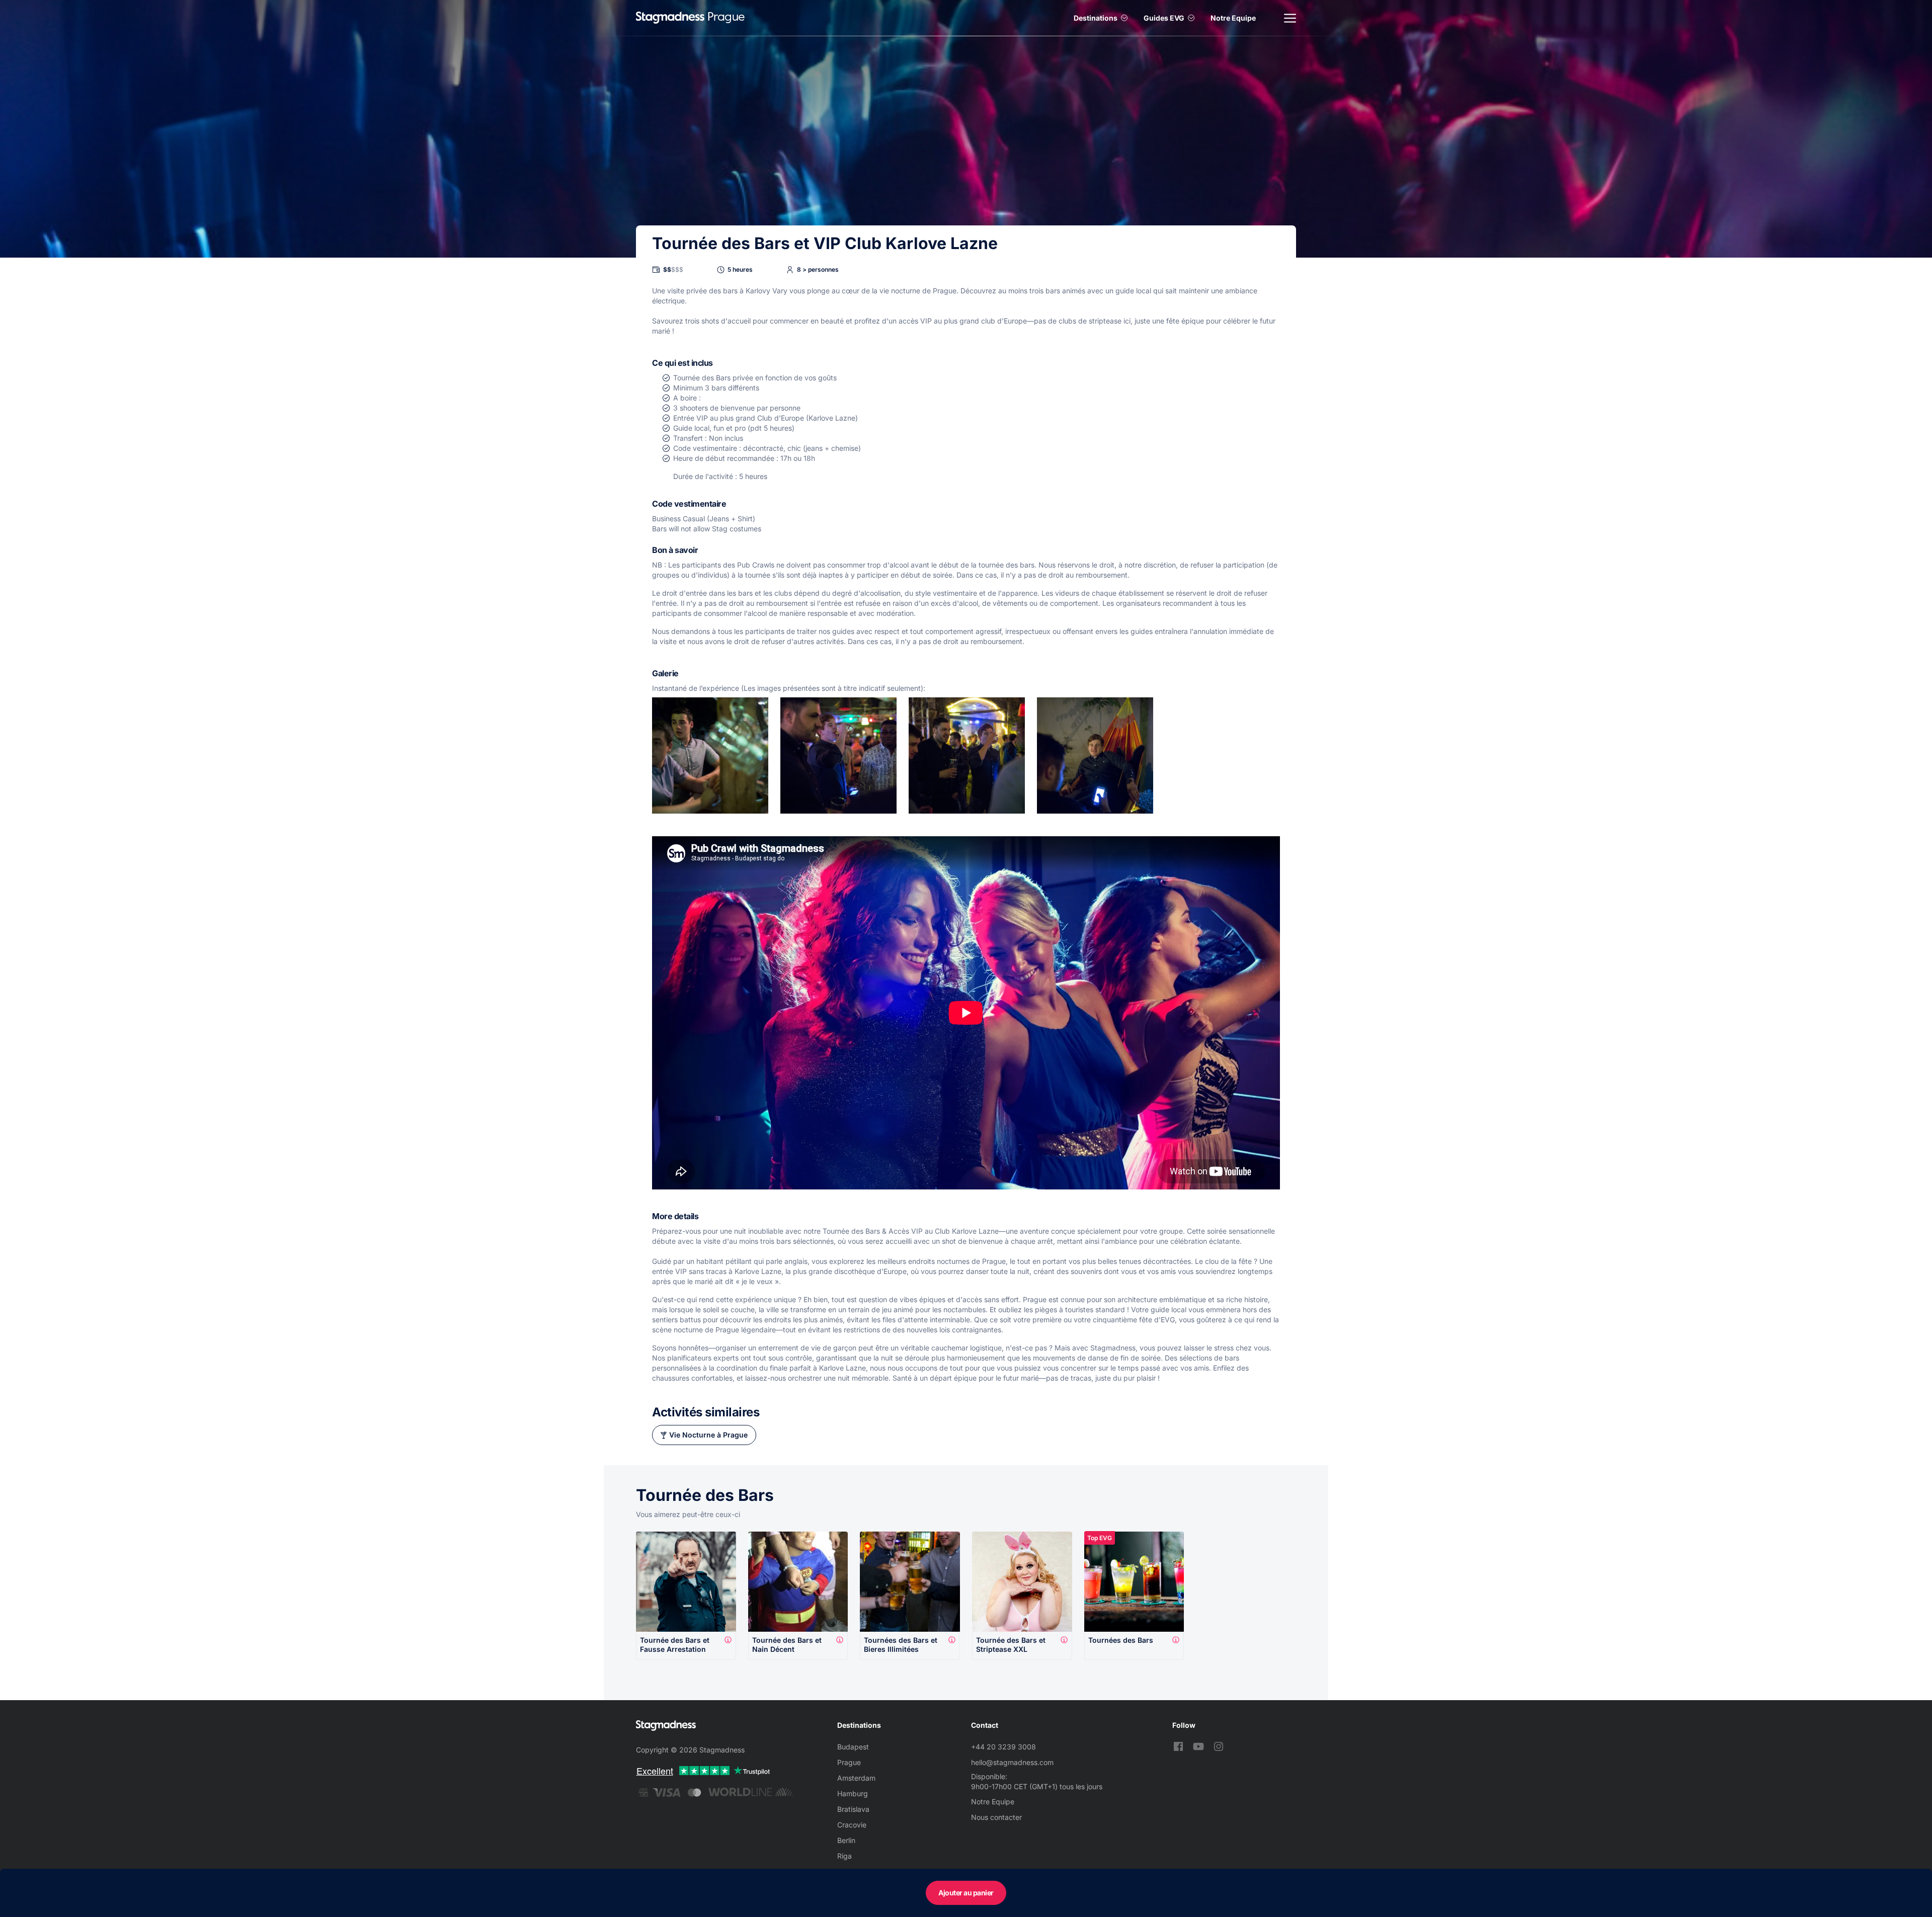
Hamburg (853, 1793)
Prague (849, 1762)
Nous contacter (996, 1817)
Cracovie (852, 1825)
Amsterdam (856, 1778)
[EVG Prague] (670, 18)
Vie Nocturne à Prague (708, 1435)
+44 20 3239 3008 (1003, 1747)
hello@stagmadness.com (1012, 1762)
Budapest (853, 1747)
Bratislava (853, 1809)
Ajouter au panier (966, 1893)
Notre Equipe (1233, 18)
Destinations (1096, 18)
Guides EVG (1164, 18)
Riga (844, 1856)
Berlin (846, 1840)
